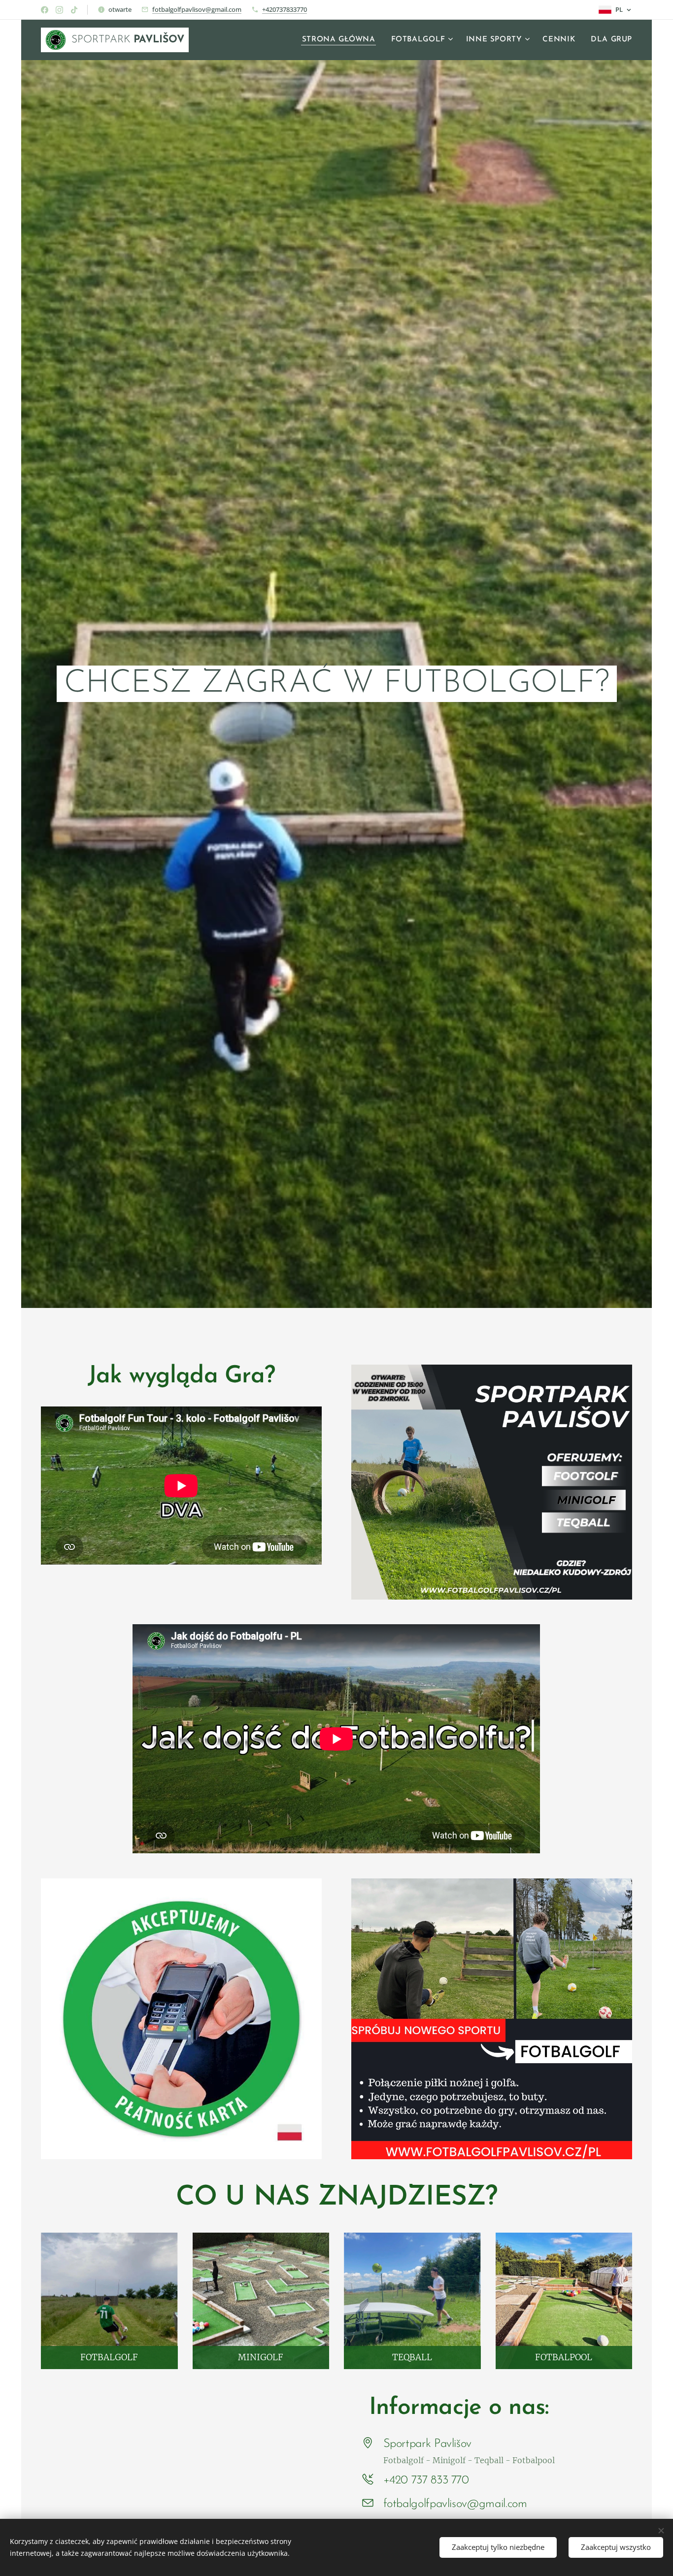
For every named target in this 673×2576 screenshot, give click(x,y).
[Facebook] (45, 10)
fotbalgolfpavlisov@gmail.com (197, 9)
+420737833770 (285, 9)
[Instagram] (59, 10)
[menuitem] (341, 40)
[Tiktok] (74, 10)
